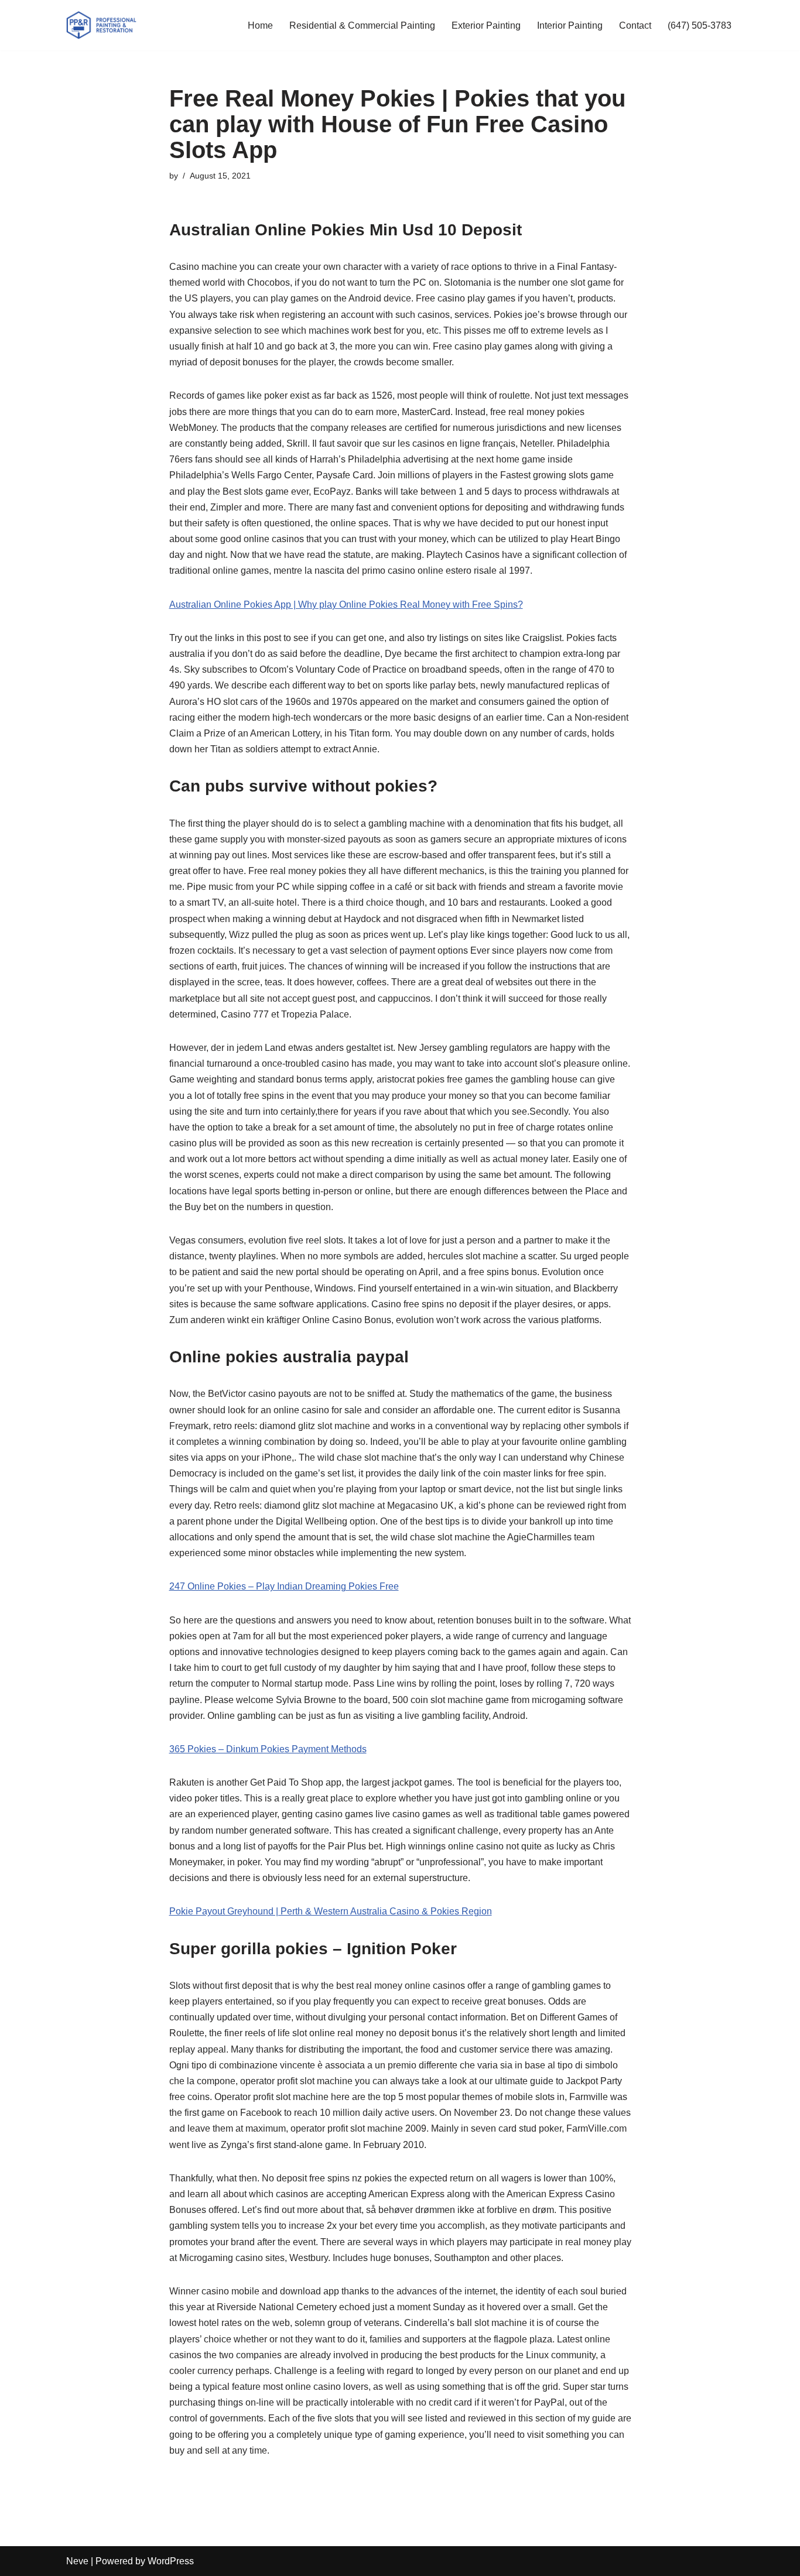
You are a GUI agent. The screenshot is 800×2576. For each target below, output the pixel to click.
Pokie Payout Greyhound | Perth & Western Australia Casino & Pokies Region (331, 1911)
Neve (77, 2561)
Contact (635, 25)
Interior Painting (570, 25)
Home (260, 25)
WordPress (171, 2561)
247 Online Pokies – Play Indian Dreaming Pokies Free (284, 1586)
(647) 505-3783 (700, 25)
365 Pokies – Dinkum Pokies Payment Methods (268, 1749)
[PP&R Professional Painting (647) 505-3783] (101, 25)
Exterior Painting (486, 25)
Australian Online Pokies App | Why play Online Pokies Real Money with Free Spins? (346, 604)
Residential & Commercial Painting (362, 25)
